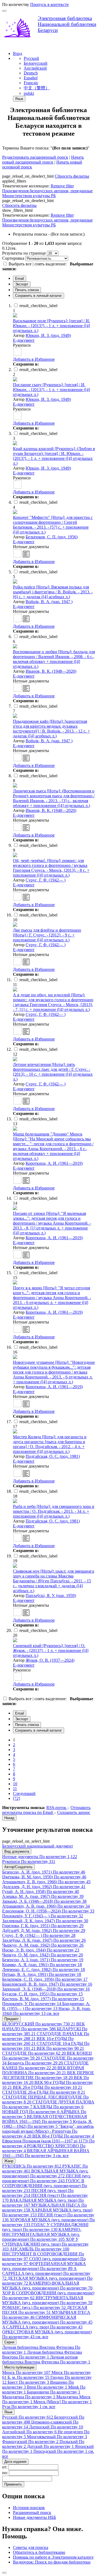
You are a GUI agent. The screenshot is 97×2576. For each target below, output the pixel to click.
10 (15, 1784)
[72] (16, 1798)
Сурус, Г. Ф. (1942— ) (46, 880)
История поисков (29, 2508)
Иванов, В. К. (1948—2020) (51, 671)
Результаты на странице (24, 253)
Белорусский (36, 63)
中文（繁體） (37, 88)
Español (31, 78)
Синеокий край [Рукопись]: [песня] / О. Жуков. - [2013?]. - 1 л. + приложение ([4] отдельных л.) (51, 1650)
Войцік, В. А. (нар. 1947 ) (49, 602)
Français (31, 83)
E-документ (24, 340)
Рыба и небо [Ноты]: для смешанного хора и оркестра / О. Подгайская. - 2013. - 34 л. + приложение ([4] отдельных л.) (54, 1511)
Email (20, 279)
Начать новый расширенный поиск (43, 160)
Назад (9, 1818)
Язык (19, 99)
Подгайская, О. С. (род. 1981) (53, 1456)
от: (5, 2467)
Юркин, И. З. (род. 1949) (48, 335)
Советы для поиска (31, 2547)
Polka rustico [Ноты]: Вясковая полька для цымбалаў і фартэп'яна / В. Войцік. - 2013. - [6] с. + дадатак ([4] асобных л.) (53, 592)
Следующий (24, 1793)
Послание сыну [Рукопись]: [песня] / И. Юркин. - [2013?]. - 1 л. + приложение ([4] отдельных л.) (51, 390)
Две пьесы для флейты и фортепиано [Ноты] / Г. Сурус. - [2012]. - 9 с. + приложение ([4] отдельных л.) (47, 935)
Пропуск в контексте (49, 4)
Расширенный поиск (32, 2512)
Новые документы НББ (34, 2517)
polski (29, 93)
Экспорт (22, 284)
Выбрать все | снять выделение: (38, 264)
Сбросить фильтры (72, 176)
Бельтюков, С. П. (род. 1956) (52, 537)
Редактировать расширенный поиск (35, 157)
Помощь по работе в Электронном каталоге (53, 2557)
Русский (31, 58)
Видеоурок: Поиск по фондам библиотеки (52, 2562)
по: (6, 2473)
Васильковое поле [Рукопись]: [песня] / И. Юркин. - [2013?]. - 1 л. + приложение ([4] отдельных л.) (51, 326)
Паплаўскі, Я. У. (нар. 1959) (51, 1596)
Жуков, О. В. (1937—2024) (50, 1660)
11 (15, 1789)
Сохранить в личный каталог (39, 296)
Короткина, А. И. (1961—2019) (54, 1163)
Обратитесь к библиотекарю (39, 2552)
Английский (35, 68)
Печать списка (27, 290)
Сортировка (13, 258)
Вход (18, 53)
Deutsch (31, 73)
